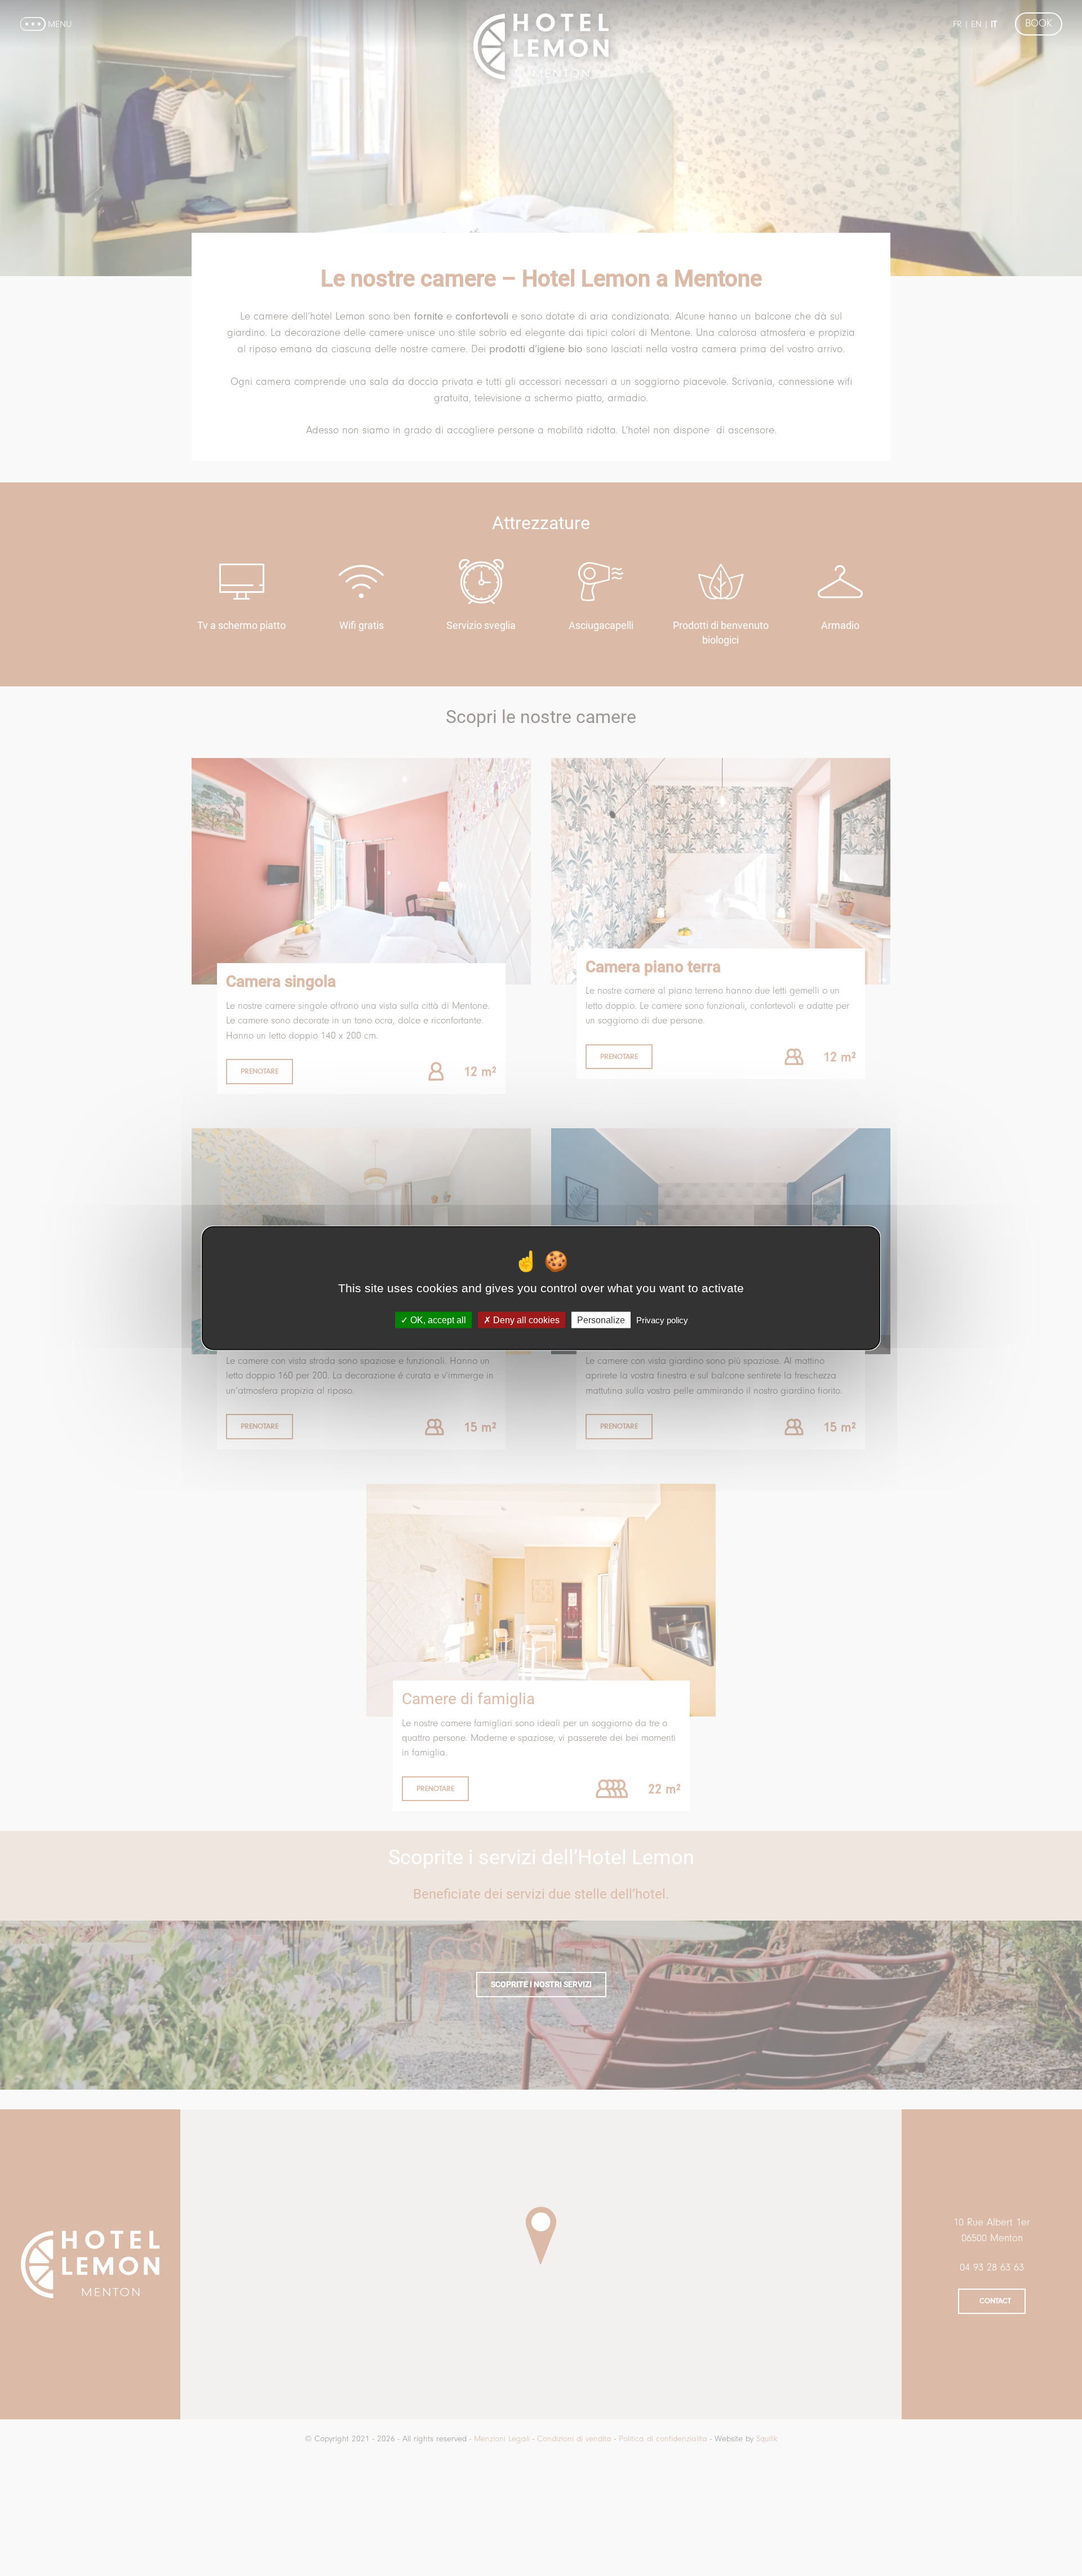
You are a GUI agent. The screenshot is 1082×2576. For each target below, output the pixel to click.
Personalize (601, 1320)
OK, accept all (437, 1320)
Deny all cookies (525, 1320)
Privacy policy (662, 1320)
